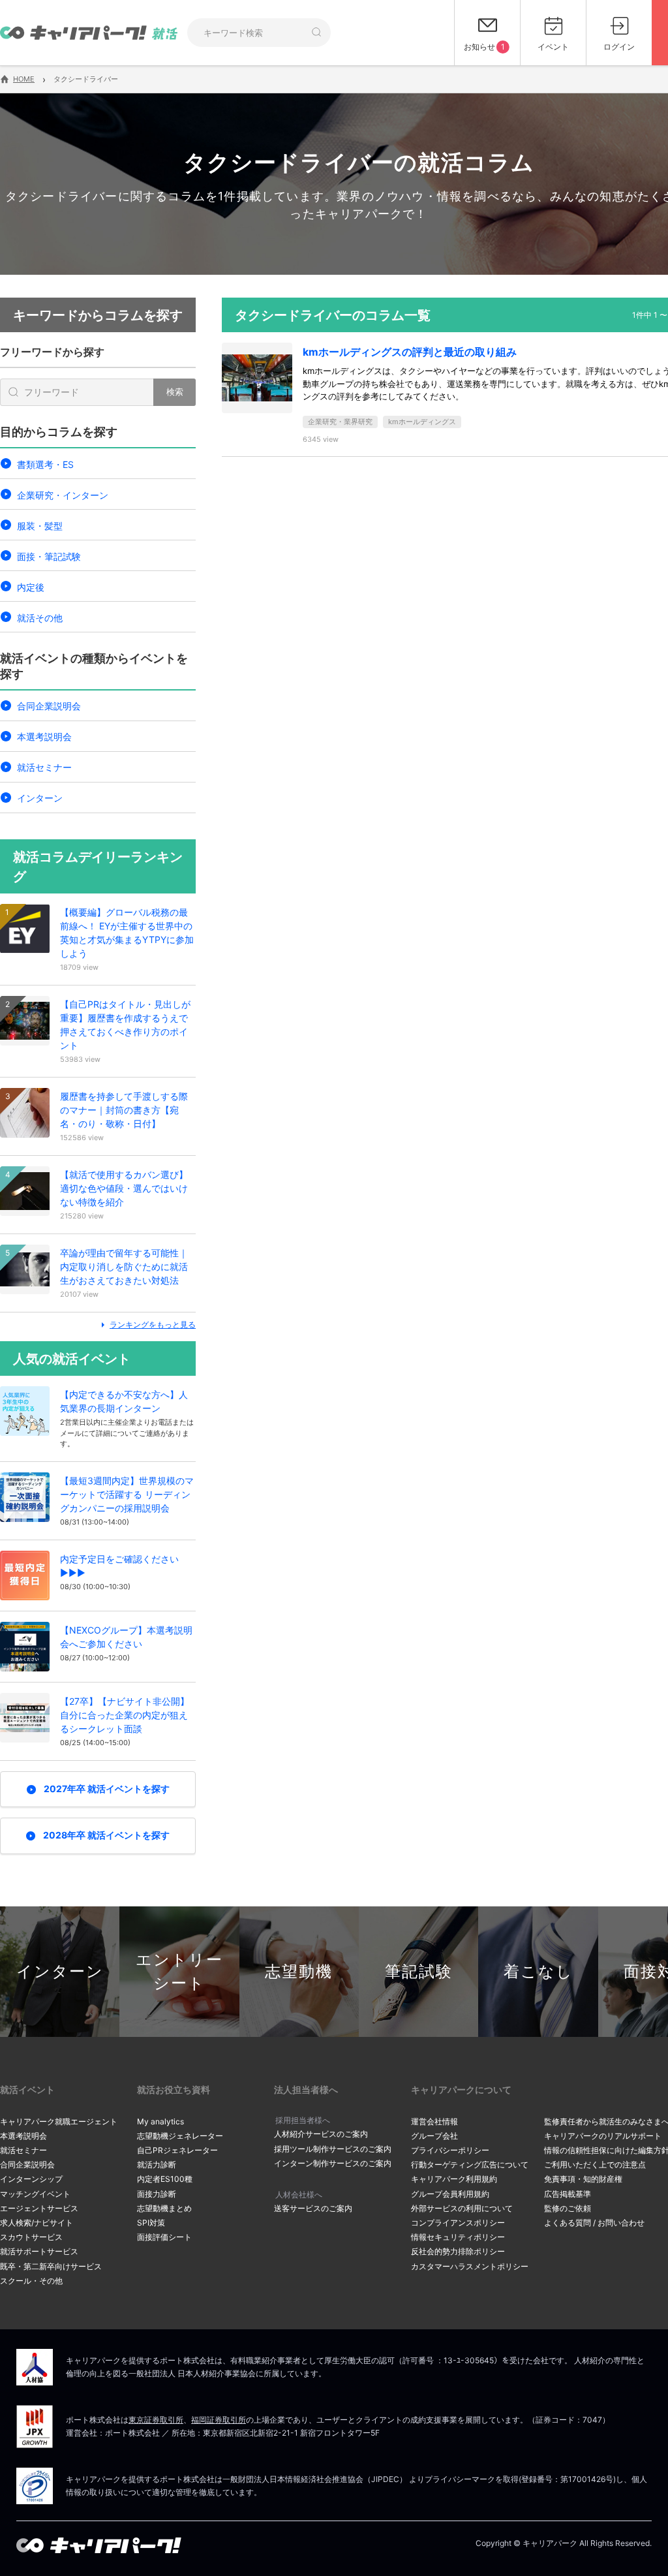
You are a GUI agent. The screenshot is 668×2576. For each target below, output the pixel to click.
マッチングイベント (35, 2194)
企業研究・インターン (63, 495)
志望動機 (299, 1971)
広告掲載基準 (568, 2194)
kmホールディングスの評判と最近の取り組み (410, 352)
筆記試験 (419, 1971)
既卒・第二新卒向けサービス (51, 2266)
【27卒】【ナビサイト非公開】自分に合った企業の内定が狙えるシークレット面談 (125, 1715)
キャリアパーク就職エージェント (59, 2121)
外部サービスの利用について (462, 2208)
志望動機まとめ (164, 2208)
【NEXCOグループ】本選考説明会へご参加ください (126, 1637)
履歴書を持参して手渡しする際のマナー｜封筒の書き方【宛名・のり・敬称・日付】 (124, 1110)
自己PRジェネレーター (177, 2150)
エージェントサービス (39, 2208)
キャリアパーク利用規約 (454, 2179)
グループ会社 (434, 2136)
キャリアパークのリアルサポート (603, 2136)
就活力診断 (157, 2165)
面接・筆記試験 (49, 556)
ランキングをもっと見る (153, 1325)
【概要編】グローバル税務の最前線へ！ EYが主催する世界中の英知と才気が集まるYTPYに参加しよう (127, 933)
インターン (40, 798)
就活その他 (40, 618)
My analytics (160, 2121)
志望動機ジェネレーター (180, 2136)
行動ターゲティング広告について (470, 2165)
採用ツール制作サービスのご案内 (333, 2149)
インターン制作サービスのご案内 (333, 2163)
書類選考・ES (45, 464)
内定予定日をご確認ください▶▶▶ (119, 1566)
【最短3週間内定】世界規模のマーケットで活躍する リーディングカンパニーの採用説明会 (127, 1494)
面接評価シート (164, 2237)
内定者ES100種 (165, 2179)
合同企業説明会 (49, 706)
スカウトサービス (31, 2237)
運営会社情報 (434, 2121)
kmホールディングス (422, 422)
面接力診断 (157, 2194)
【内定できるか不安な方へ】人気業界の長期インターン (124, 1401)
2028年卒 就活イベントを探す (106, 1835)
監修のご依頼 (568, 2208)
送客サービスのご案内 (313, 2208)
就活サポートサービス (39, 2251)
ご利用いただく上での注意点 (595, 2165)
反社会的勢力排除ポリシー (458, 2251)
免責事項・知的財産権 (583, 2179)
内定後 (31, 587)
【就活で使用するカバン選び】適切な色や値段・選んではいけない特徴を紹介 (124, 1188)
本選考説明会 (44, 737)
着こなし (539, 1971)
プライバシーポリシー (450, 2150)
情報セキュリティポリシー (458, 2237)
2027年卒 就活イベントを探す (107, 1789)
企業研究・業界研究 (340, 422)
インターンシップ (31, 2179)
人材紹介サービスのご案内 (321, 2134)
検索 (175, 392)
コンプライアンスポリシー (458, 2223)
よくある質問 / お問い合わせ (594, 2223)
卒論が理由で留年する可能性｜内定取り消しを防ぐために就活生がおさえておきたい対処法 (124, 1266)
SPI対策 (151, 2223)
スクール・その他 (31, 2281)
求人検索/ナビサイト (37, 2223)
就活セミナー (44, 767)
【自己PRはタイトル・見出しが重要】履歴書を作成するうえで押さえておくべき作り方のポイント (125, 1025)
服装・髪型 (40, 526)
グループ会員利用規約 (450, 2194)
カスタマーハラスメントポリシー (470, 2266)
